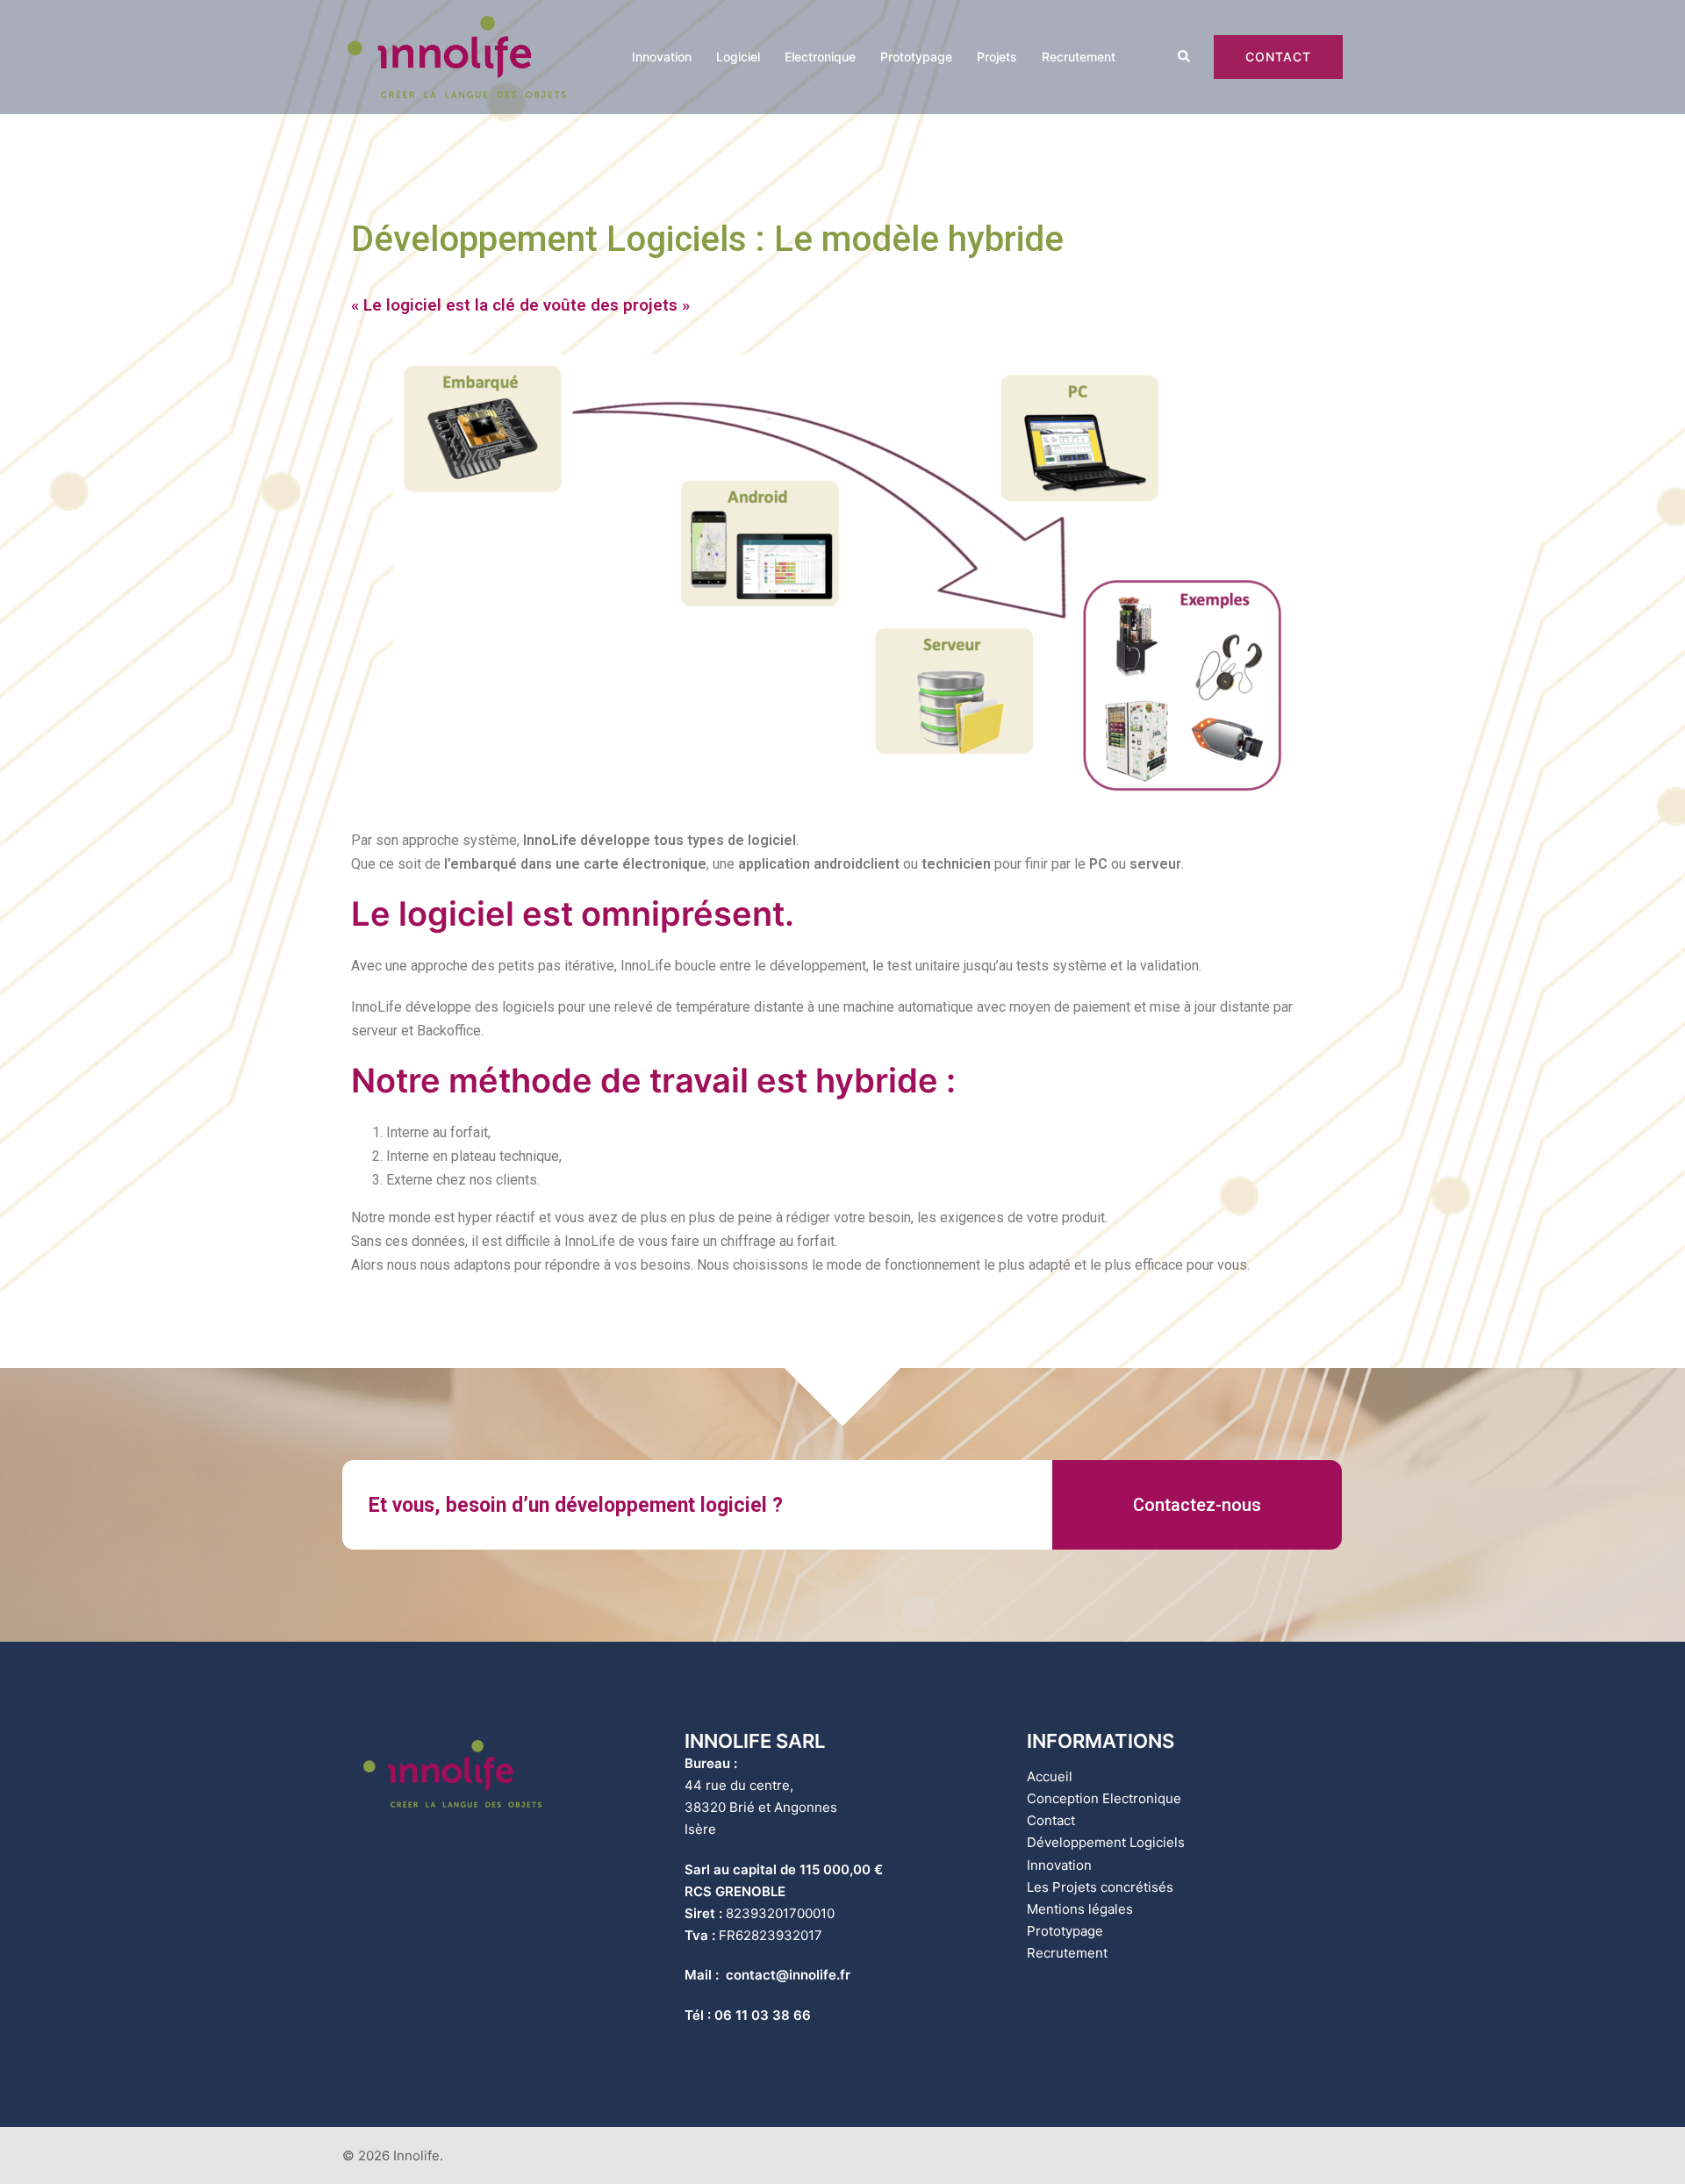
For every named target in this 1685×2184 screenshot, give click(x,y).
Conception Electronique (1104, 1798)
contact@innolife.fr (788, 1975)
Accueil (1050, 1776)
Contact (1278, 57)
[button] (1197, 1505)
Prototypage (916, 57)
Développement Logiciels (1106, 1842)
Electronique (820, 57)
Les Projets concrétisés (1100, 1887)
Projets (997, 57)
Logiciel (738, 57)
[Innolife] (456, 56)
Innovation (662, 57)
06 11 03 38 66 (763, 2015)
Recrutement (1079, 57)
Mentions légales (1080, 1909)
